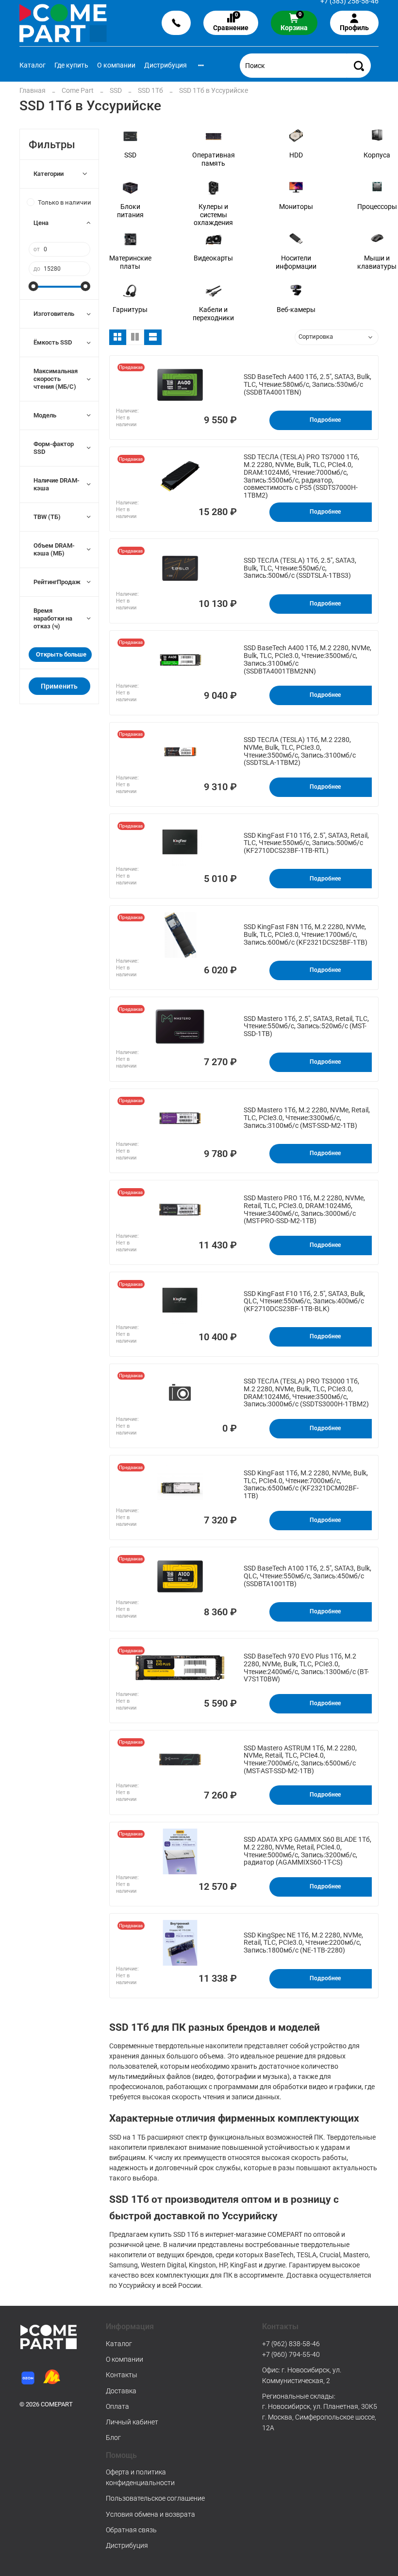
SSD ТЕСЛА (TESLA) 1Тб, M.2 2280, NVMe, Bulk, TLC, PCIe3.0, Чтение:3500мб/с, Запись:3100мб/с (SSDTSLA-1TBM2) (300, 751)
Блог (113, 2438)
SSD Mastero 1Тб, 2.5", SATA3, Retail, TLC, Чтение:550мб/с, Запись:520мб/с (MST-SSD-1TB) (306, 1027)
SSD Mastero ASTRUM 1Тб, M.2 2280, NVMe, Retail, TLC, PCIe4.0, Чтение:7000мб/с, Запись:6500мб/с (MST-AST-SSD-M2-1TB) (300, 1760)
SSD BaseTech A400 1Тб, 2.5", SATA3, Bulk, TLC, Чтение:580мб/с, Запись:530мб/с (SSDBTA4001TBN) (307, 385)
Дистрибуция (166, 65)
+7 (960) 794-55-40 (291, 2354)
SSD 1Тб (150, 90)
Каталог (33, 65)
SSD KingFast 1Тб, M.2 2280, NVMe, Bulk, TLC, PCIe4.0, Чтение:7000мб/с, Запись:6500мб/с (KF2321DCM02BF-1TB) (306, 1485)
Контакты (122, 2375)
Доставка (121, 2391)
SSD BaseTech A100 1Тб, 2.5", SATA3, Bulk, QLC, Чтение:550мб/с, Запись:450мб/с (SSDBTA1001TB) (307, 1576)
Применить (59, 686)
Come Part (78, 90)
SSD (116, 90)
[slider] (33, 286)
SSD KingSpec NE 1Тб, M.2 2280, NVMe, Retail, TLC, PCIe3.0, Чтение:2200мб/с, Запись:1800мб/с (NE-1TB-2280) (303, 1943)
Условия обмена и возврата (150, 2514)
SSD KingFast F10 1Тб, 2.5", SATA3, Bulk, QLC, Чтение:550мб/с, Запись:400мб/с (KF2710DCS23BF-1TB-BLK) (304, 1302)
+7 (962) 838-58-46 (291, 2344)
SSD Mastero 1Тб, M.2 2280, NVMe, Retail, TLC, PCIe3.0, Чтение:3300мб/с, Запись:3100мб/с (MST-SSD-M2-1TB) (307, 1118)
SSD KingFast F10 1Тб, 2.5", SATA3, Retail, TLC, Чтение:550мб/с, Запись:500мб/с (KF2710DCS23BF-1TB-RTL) (306, 843)
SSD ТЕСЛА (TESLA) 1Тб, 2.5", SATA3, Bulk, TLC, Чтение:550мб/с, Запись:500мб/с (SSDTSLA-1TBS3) (300, 568)
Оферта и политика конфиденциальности (140, 2477)
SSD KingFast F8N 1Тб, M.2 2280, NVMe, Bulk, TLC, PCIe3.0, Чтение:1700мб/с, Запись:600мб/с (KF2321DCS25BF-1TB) (306, 935)
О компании (116, 65)
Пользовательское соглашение (155, 2498)
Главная (33, 90)
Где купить (71, 65)
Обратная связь (131, 2530)
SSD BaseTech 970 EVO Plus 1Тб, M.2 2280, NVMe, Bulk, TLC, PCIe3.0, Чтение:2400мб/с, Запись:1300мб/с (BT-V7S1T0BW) (306, 1668)
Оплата (117, 2406)
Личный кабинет (132, 2422)
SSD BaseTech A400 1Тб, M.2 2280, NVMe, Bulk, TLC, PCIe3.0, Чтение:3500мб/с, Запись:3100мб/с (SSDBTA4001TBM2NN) (307, 659)
